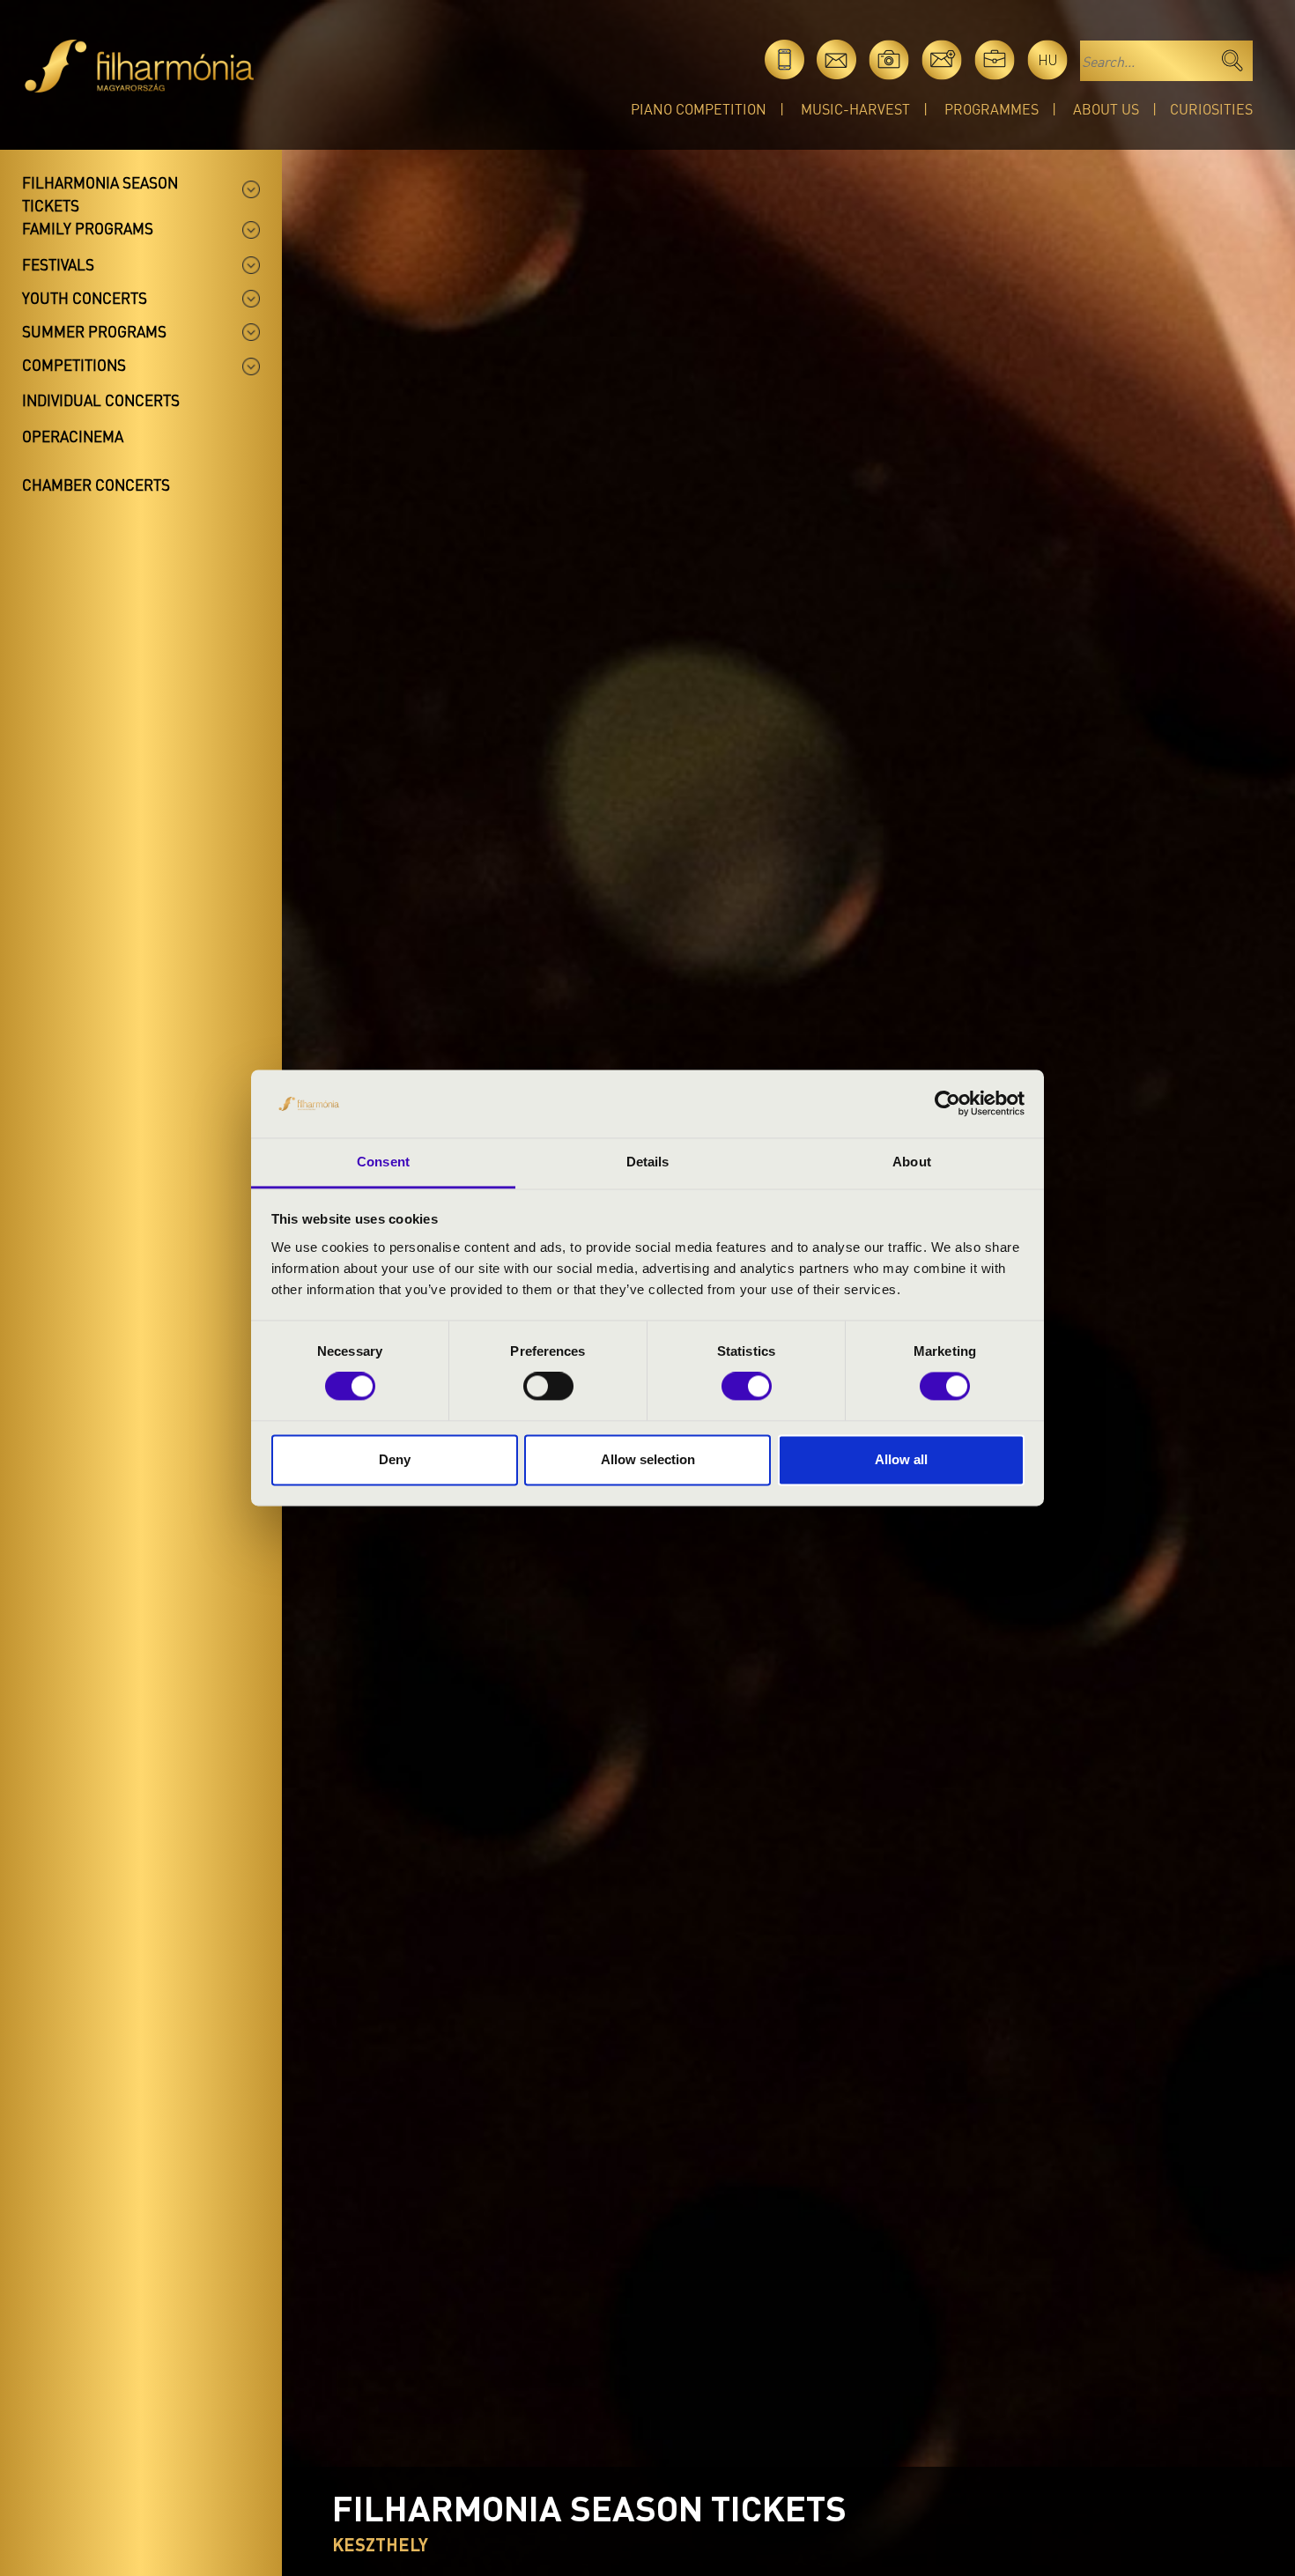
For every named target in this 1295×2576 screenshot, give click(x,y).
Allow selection (648, 1459)
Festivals (58, 264)
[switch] (548, 1387)
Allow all (901, 1459)
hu (1048, 59)
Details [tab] (648, 1162)
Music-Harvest (855, 109)
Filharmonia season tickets (100, 194)
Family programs (88, 228)
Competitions (74, 365)
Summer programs (94, 331)
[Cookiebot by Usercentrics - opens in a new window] (947, 1104)
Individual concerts (101, 400)
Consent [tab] (383, 1162)
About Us (1106, 109)
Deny (395, 1459)
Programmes (992, 109)
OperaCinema (73, 436)
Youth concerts (85, 298)
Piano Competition (699, 109)
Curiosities (1211, 109)
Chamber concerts (96, 485)
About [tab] (912, 1162)
